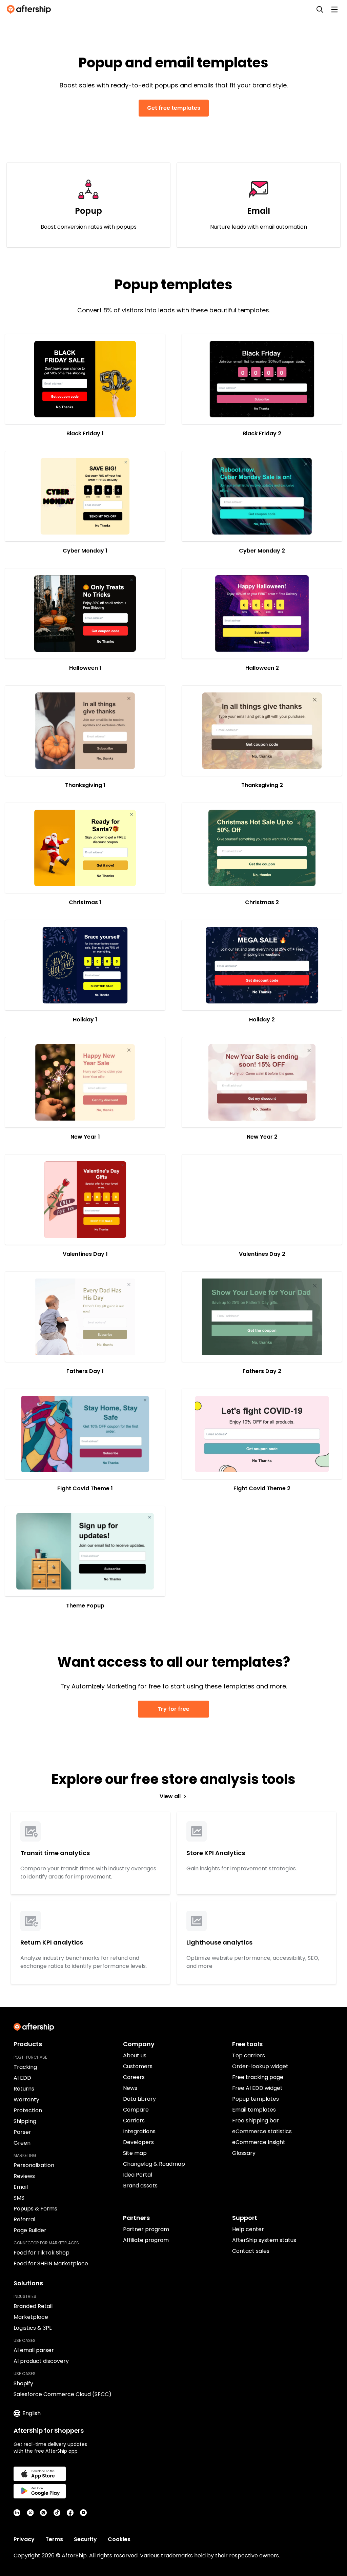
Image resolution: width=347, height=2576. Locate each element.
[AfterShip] (30, 9)
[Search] (320, 9)
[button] (85, 379)
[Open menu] (334, 9)
